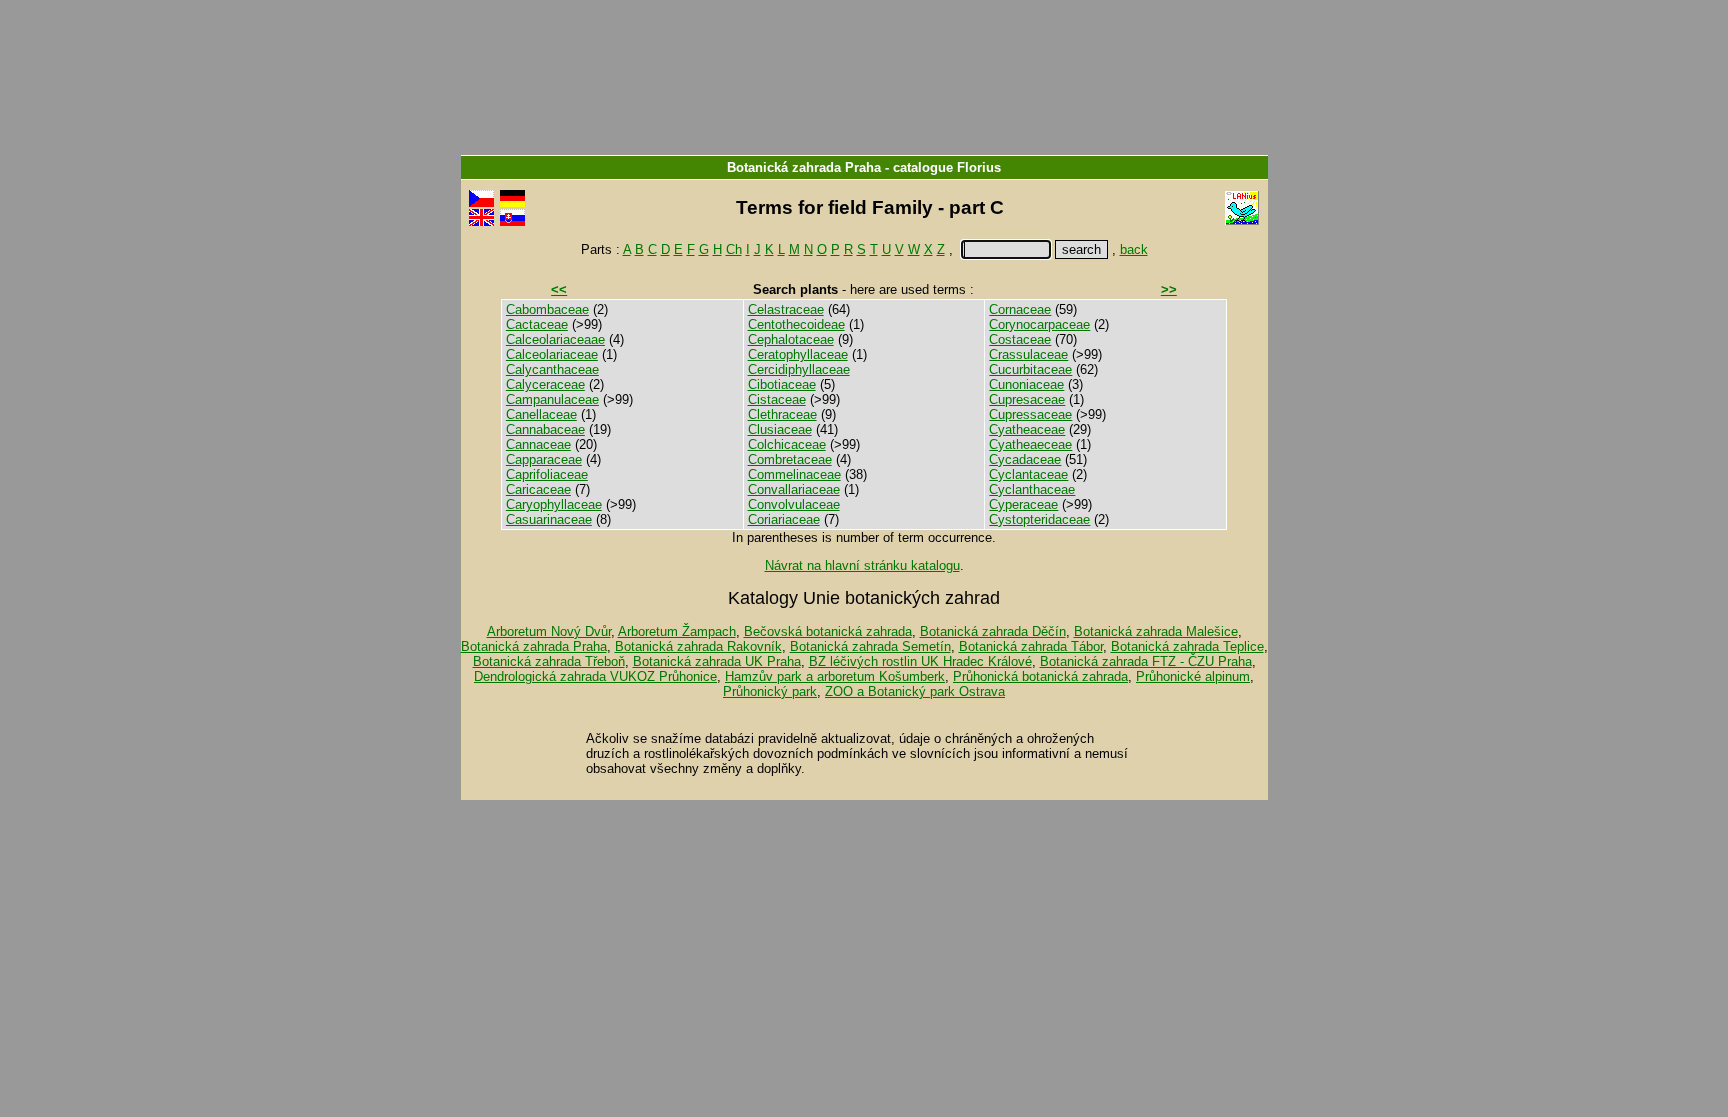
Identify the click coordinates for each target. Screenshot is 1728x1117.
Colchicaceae (787, 444)
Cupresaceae (1027, 399)
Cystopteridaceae (1039, 519)
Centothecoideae (796, 324)
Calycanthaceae (552, 369)
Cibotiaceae (782, 384)
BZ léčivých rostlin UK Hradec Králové (920, 661)
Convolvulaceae (794, 504)
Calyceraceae (545, 384)
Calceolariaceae (552, 354)
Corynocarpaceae (1039, 324)
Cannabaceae (545, 429)
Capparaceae (544, 459)
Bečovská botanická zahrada (828, 631)
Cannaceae (538, 444)
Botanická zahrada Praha (804, 167)
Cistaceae (777, 399)
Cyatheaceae (1027, 429)
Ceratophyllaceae (798, 354)
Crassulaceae (1028, 354)
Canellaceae (541, 414)
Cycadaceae (1025, 459)
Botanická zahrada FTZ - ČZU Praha (1146, 661)
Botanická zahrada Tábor (1031, 646)
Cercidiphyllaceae (799, 369)
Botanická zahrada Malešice (1156, 631)
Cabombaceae (547, 309)
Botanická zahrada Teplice (1187, 646)
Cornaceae (1020, 309)
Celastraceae (786, 309)
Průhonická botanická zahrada (1040, 676)
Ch (734, 249)
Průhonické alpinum (1193, 676)
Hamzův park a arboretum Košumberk (835, 676)
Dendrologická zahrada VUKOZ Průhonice (595, 676)
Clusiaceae (780, 429)
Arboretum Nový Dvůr (549, 631)
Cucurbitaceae (1030, 369)
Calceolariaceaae (555, 339)
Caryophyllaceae (554, 504)
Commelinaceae (794, 474)
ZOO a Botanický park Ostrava (915, 691)
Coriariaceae (784, 519)
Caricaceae (538, 489)
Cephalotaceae (791, 339)
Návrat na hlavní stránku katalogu (862, 565)
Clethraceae (782, 414)
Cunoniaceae (1026, 384)
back (1134, 249)
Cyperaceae (1023, 504)
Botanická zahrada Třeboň (549, 661)
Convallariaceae (794, 489)
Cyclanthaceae (1032, 489)
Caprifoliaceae (547, 474)
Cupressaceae (1030, 414)
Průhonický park (770, 691)
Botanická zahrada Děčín (993, 631)
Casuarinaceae (549, 519)
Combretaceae (790, 459)
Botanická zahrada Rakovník (698, 646)
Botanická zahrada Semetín (870, 646)
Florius (979, 167)
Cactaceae (537, 324)
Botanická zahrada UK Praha (717, 661)
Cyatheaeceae (1030, 444)
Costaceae (1020, 339)
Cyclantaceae (1028, 474)
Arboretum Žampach (677, 631)
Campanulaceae (552, 399)
